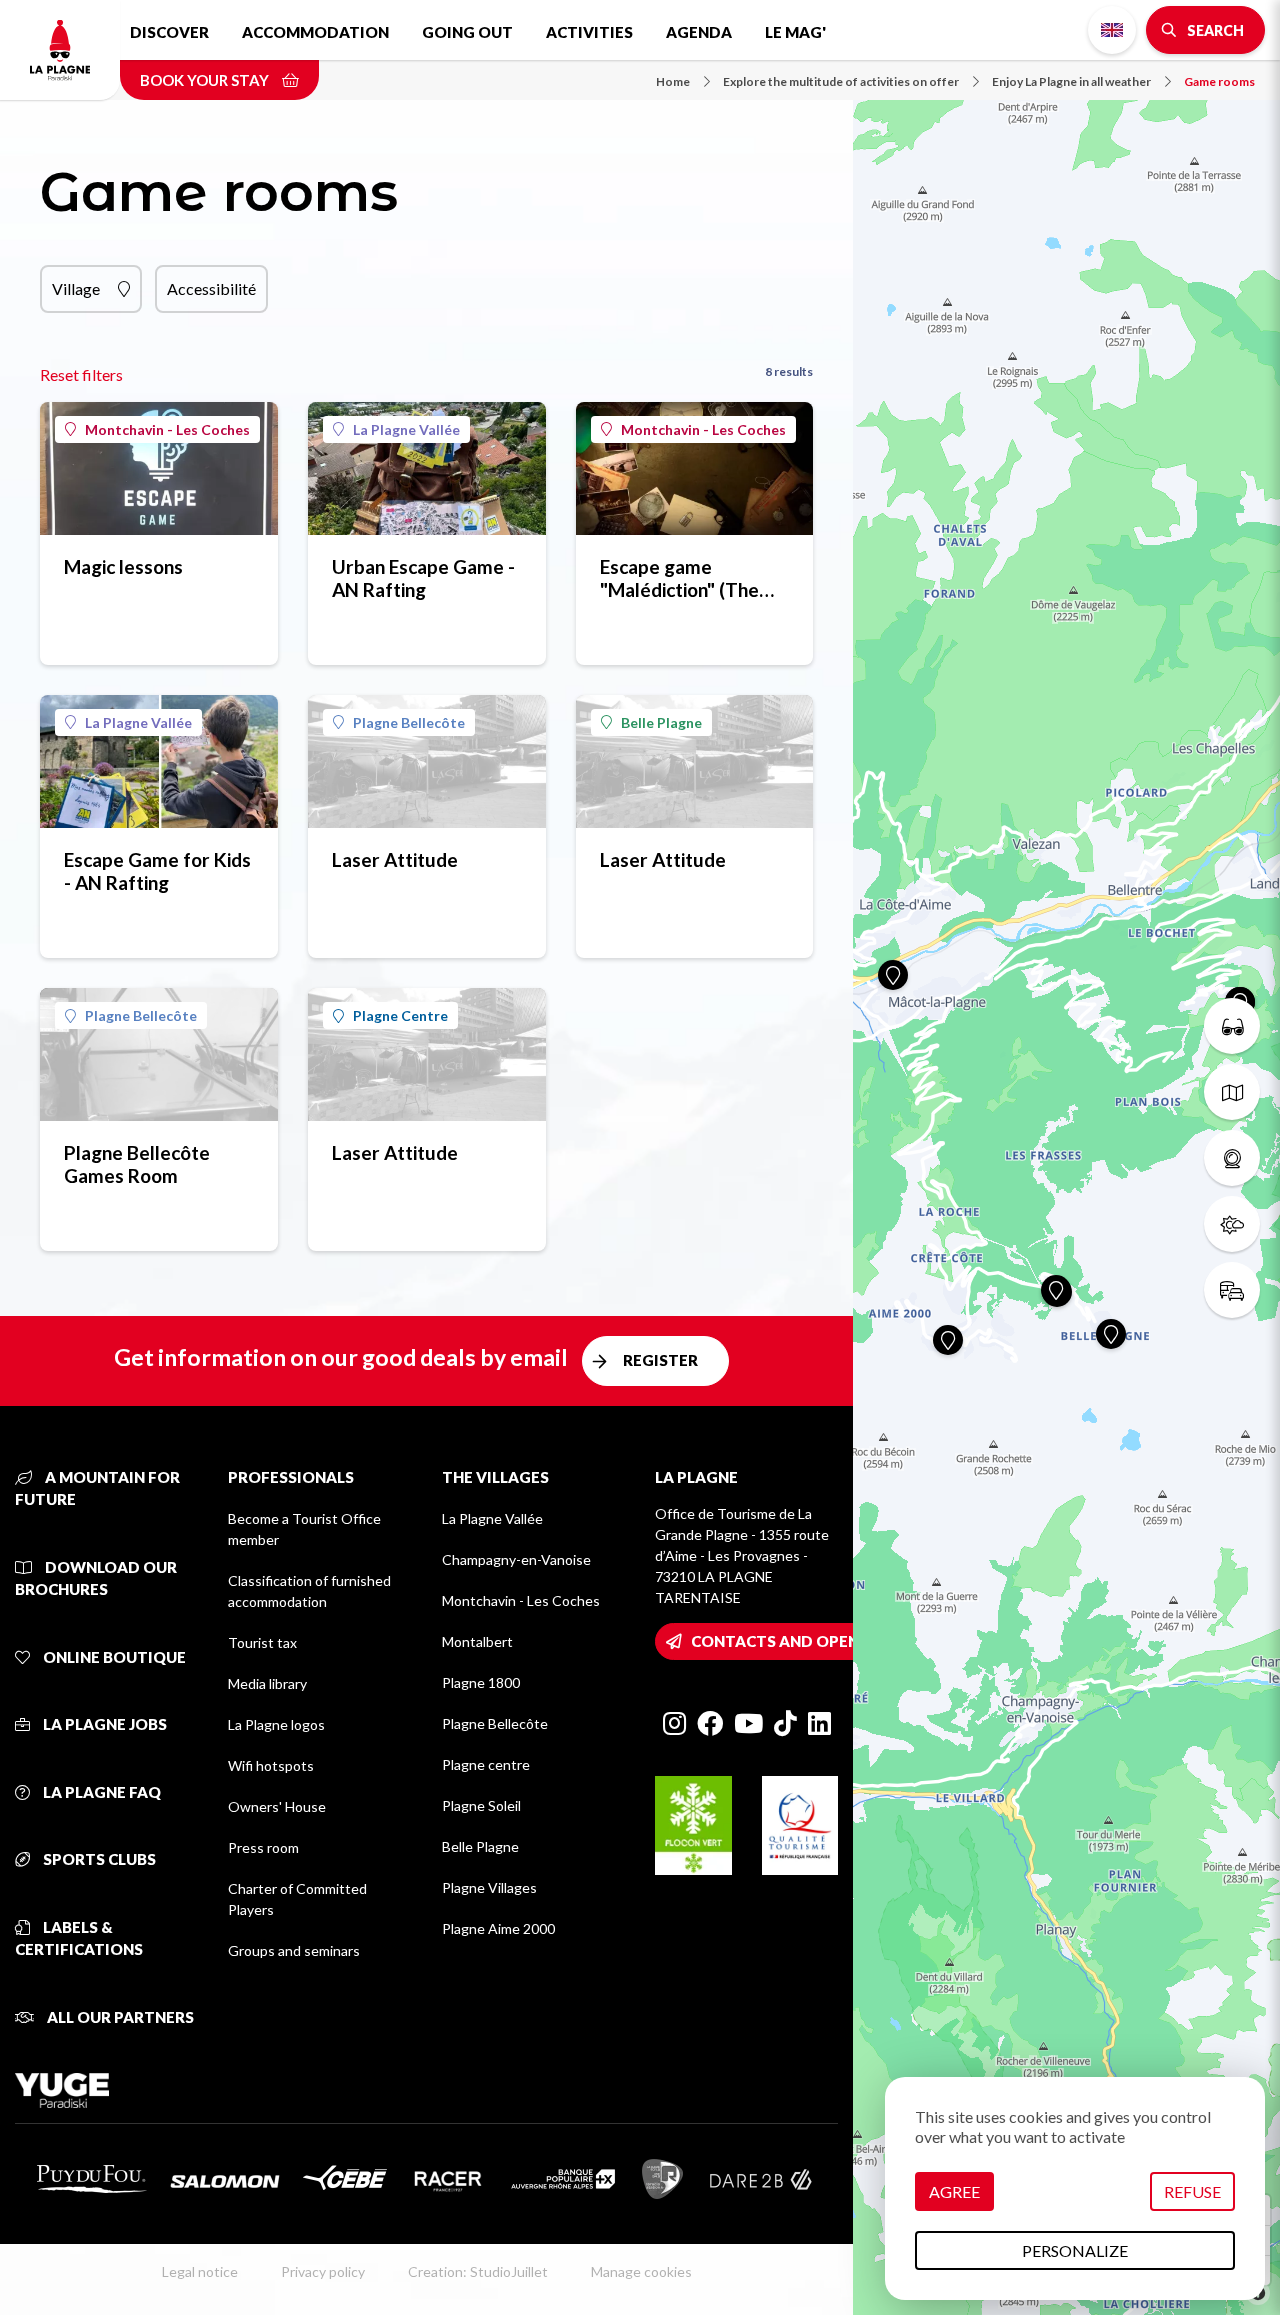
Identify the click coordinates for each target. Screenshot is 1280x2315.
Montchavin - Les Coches (167, 429)
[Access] (1232, 1290)
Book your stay (206, 80)
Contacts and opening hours (817, 1641)
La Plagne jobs (103, 1724)
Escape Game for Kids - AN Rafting (157, 871)
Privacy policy (323, 2271)
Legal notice (200, 2271)
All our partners (119, 2017)
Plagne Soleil (481, 1805)
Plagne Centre (400, 1015)
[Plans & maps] (1232, 1092)
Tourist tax (262, 1642)
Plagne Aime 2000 (498, 1928)
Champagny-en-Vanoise (516, 1559)
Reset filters (81, 374)
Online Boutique (113, 1657)
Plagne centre (486, 1764)
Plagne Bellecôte (409, 722)
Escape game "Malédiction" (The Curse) (679, 578)
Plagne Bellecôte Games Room (137, 1164)
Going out (467, 32)
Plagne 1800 (481, 1682)
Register (660, 1360)
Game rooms (1219, 81)
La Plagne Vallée (406, 429)
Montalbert (477, 1641)
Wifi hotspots (271, 1765)
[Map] (1066, 1157)
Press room (263, 1847)
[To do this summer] (1232, 1026)
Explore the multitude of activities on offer (841, 81)
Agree (954, 2191)
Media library (267, 1683)
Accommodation (315, 32)
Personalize (1075, 2250)
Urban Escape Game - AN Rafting (423, 578)
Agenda (699, 32)
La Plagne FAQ (100, 1792)
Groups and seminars (294, 1950)
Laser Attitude (395, 859)
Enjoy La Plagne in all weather (1071, 81)
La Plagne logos (276, 1724)
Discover (169, 32)
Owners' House (277, 1806)
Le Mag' (795, 32)
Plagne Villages (489, 1887)
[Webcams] (1232, 1158)
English (1112, 30)
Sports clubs (98, 1859)
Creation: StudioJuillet (478, 2271)
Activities (589, 32)
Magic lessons (123, 566)
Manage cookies (641, 2271)
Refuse (1192, 2191)
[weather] (1232, 1224)
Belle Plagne (661, 722)
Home (673, 81)
